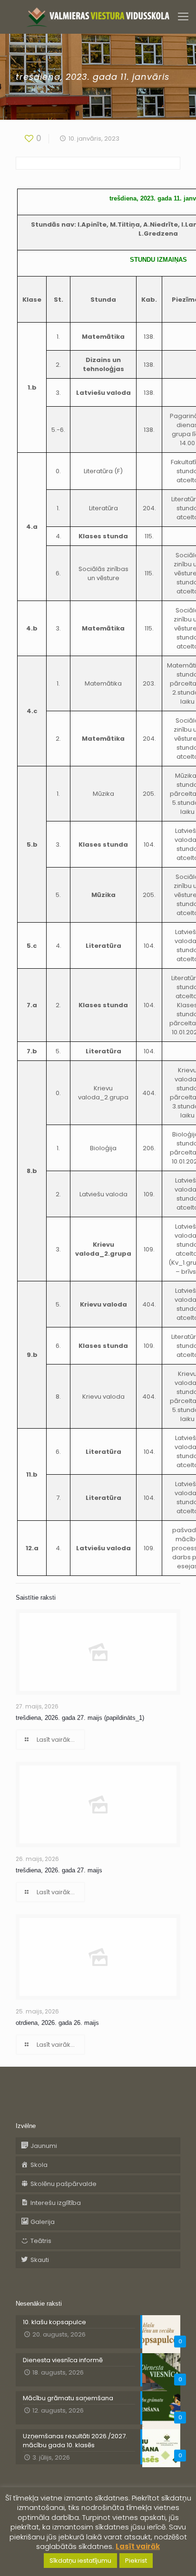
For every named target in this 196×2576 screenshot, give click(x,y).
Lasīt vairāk (138, 2546)
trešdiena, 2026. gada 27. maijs (59, 1870)
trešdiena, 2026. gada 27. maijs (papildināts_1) (80, 1718)
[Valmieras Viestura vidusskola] (98, 17)
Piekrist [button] (136, 2561)
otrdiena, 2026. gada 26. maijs (57, 2023)
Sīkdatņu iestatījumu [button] (80, 2561)
